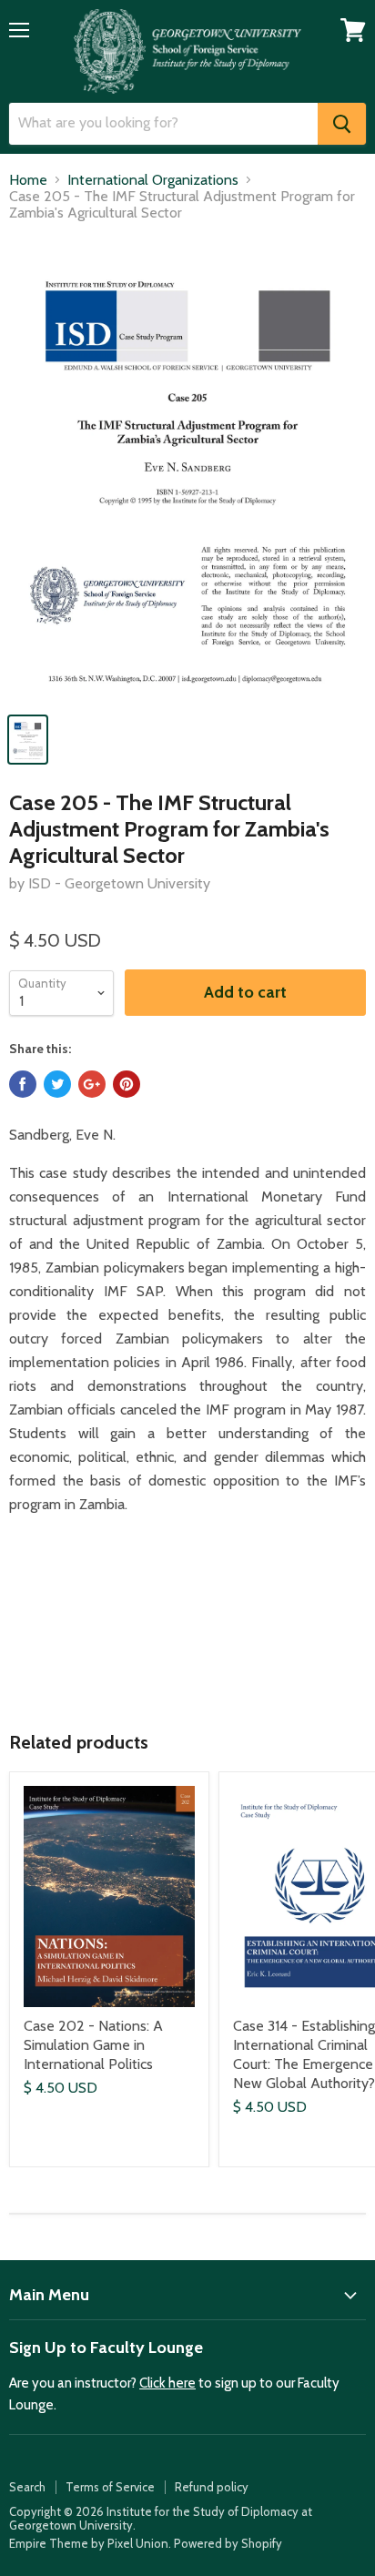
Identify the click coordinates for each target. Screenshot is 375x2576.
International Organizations (153, 180)
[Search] (342, 124)
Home (28, 180)
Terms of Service (110, 2487)
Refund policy (212, 2487)
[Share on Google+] (92, 1084)
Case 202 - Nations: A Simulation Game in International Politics (93, 2045)
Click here (167, 2383)
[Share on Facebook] (23, 1084)
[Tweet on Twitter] (57, 1084)
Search (27, 2487)
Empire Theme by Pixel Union (89, 2543)
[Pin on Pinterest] (127, 1084)
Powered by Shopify (228, 2543)
